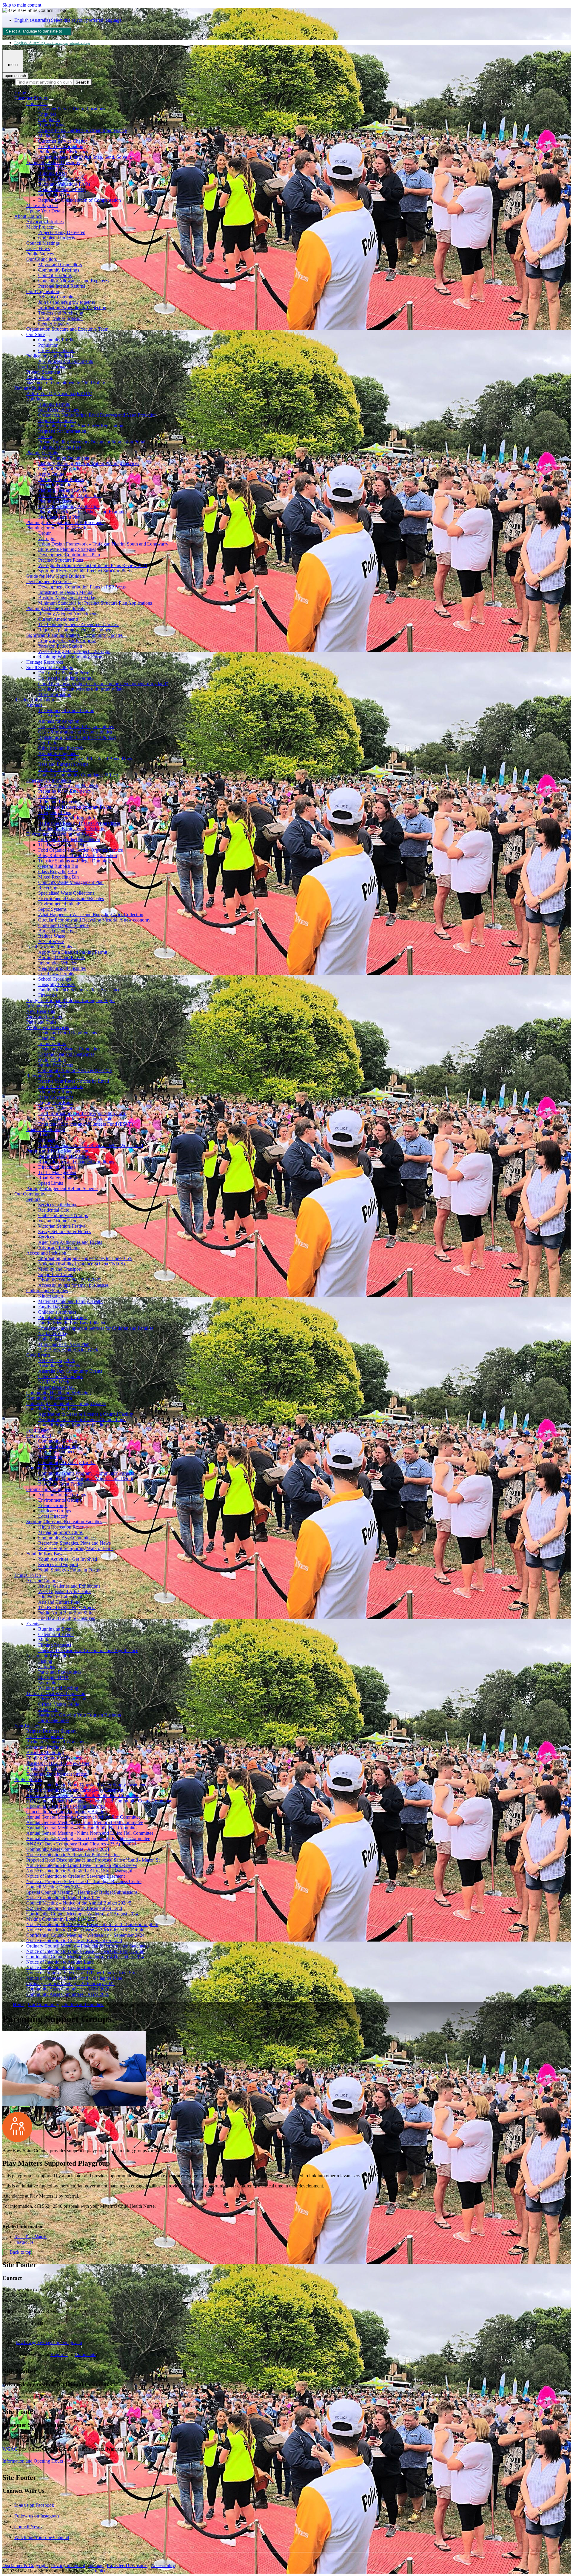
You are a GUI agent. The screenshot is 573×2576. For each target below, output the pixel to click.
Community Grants (44, 1468)
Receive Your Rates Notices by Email (74, 1081)
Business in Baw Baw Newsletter (58, 1763)
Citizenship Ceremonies (61, 1376)
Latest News (38, 248)
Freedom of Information (61, 146)
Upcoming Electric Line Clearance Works (66, 1806)
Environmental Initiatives (62, 904)
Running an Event (55, 1629)
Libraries (47, 1667)
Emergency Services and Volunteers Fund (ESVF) (86, 1124)
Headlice (47, 1038)
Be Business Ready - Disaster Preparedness (79, 823)
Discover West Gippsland (62, 1699)
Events (33, 1624)
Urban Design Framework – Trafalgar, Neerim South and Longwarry (103, 544)
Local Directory (53, 1516)
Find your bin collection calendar (69, 839)
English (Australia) (68, 20)
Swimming (48, 1683)
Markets (46, 1640)
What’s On (48, 1710)
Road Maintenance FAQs (62, 189)
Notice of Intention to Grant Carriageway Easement (75, 1790)
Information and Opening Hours (33, 2461)
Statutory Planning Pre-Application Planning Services (89, 463)
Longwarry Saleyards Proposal (67, 641)
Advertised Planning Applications (70, 496)
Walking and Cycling (58, 1688)
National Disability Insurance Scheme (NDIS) (81, 1264)
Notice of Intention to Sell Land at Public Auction (73, 1855)
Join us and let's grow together (67, 302)
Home (19, 2004)
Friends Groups (53, 1505)
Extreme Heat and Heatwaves (66, 1054)
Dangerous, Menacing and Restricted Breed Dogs (85, 759)
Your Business (28, 1726)
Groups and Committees (49, 1489)
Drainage (47, 1140)
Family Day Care (54, 1307)
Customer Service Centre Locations (72, 109)
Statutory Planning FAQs (62, 179)
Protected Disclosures (127, 2565)
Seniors (33, 1199)
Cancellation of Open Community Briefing (67, 1812)
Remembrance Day (56, 1387)
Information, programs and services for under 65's (85, 1258)
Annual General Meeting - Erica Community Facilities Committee (88, 1838)
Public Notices (40, 254)
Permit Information (56, 485)
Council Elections (55, 275)
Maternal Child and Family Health (70, 1301)
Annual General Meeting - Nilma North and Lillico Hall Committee (90, 1833)
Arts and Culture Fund (59, 1602)
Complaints (49, 120)
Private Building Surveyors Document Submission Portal (92, 442)
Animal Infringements (59, 753)
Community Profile (56, 340)
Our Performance (54, 367)
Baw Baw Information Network (68, 786)
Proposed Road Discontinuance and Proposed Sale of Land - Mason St (93, 1860)
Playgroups (24, 2242)
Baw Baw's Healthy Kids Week (68, 1350)
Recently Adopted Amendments (68, 614)
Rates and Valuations (46, 1076)
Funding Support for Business (54, 1758)
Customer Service (31, 98)
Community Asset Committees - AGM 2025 (68, 1989)
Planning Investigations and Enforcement (65, 522)
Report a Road (52, 125)
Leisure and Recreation (48, 1656)
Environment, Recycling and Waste (60, 834)
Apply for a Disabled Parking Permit (73, 952)
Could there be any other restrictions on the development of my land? (103, 684)
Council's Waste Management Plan (71, 882)
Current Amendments (58, 619)
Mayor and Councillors (60, 265)
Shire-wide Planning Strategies (67, 549)
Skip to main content (22, 5)
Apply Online (51, 474)
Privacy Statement (43, 372)
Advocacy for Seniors (59, 1248)
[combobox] (37, 31)
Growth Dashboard (56, 350)
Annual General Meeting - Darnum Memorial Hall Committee (85, 1822)
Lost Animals (51, 716)
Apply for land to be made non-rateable (75, 1119)
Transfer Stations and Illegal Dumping (74, 861)
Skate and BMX (54, 1677)
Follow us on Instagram (37, 2516)
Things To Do (28, 1575)
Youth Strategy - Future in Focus (69, 1570)
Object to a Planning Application (69, 506)
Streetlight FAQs (54, 195)
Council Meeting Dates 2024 (53, 1887)
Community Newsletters (49, 1398)
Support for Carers (56, 1274)
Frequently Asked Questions (53, 162)
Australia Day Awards (59, 1366)
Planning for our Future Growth (56, 528)
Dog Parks (48, 743)
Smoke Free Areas (56, 1065)
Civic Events (38, 1355)
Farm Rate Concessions (60, 1086)
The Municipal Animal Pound (66, 710)
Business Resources (45, 1769)
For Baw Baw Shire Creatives (67, 1618)
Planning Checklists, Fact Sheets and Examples (83, 512)
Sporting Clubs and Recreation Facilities (64, 1522)
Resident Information (34, 700)
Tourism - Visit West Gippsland (56, 1693)
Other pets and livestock (61, 748)
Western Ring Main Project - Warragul (74, 651)
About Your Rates (55, 1092)
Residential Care (54, 1210)
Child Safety (50, 1339)
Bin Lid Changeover (58, 931)
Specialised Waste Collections (66, 893)
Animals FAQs (52, 168)
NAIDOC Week (54, 1382)
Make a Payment (42, 205)
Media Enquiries (54, 136)
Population (48, 345)
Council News (28, 2527)
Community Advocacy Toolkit (67, 1462)
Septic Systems (52, 909)
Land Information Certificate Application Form (82, 1113)
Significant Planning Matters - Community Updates (74, 635)
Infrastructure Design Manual (66, 592)
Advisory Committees (59, 297)
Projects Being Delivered (62, 232)
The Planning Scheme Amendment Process (79, 624)
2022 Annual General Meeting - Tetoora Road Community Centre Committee (99, 1801)
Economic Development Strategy (57, 1774)
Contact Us (37, 103)
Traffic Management (57, 1172)
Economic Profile (43, 1747)
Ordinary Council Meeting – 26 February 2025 (70, 1983)
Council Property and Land (52, 1409)
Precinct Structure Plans (61, 560)
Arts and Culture (42, 1581)
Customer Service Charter (63, 141)
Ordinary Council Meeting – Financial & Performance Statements (88, 1946)
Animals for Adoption (59, 721)
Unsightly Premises (56, 984)
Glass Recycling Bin (58, 872)
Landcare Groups (55, 1511)
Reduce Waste (52, 936)
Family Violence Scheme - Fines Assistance (79, 990)
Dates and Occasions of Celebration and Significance (88, 1650)
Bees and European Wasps (63, 764)
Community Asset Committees (67, 1538)
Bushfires (47, 796)
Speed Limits (51, 1183)
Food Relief (37, 1430)
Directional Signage (57, 1167)
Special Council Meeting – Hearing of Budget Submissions (82, 1892)
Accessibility (163, 2565)
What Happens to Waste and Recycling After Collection (91, 915)
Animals (34, 705)
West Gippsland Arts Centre (64, 1591)
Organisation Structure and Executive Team (67, 329)
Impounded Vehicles (57, 963)
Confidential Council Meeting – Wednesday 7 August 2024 (82, 1914)
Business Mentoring (45, 1752)
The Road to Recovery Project (67, 1607)
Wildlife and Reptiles (58, 769)
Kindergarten (51, 1296)
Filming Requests (55, 1645)
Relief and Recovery (58, 802)
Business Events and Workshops (57, 1742)
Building (34, 399)
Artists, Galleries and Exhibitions (69, 1586)
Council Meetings (43, 243)
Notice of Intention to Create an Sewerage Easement (76, 1876)
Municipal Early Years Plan (64, 1344)
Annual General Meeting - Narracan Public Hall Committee (82, 1828)
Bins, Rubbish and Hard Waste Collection (78, 855)
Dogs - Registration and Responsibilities (76, 727)
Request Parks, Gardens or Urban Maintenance (83, 130)
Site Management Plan (59, 517)
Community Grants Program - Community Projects (86, 1473)
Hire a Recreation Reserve (63, 1527)
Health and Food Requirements (68, 1033)
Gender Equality (54, 324)
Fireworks (48, 995)
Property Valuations (57, 1108)
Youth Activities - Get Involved (68, 1559)
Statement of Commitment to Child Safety (66, 383)
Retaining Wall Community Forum (71, 657)
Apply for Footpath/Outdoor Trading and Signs (71, 1000)
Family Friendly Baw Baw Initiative (72, 1323)
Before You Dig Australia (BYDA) (59, 393)
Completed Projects (57, 238)
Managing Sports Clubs (60, 1532)
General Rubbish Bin (58, 866)
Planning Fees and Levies (62, 490)
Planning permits (42, 453)
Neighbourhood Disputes (62, 968)
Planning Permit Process (61, 479)
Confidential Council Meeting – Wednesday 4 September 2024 (85, 1935)
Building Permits (54, 404)
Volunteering (50, 1457)
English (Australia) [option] (52, 43)
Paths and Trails (41, 1022)
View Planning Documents (64, 458)
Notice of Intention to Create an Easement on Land (74, 1908)
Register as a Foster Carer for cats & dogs (77, 737)
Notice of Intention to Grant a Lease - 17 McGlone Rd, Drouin (85, 1951)
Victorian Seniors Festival (62, 1226)
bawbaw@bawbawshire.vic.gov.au (49, 2342)
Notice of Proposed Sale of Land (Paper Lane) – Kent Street (83, 1973)
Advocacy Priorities (45, 222)
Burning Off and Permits (61, 957)
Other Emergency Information (67, 818)
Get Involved (39, 1436)
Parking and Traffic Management (57, 1151)
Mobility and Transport (60, 1269)
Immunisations (52, 1043)
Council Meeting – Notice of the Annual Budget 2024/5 (79, 1903)
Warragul (47, 539)
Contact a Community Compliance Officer (78, 775)
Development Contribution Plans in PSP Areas (82, 587)
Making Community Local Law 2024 (62, 1919)
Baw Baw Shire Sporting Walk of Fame (76, 1548)
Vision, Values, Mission (60, 318)
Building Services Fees (60, 447)
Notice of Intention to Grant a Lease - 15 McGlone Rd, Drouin (85, 1930)
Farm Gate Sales (54, 1720)
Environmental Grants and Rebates (71, 898)
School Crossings (55, 979)
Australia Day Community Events (70, 1371)
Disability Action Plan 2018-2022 (70, 1280)
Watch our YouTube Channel (42, 2537)
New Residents (41, 1011)
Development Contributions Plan (69, 555)
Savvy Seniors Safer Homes (65, 1231)
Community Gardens (58, 1441)
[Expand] (51, 100)
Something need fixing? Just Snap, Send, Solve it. (85, 157)
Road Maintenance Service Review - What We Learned (91, 1146)
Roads (44, 1135)
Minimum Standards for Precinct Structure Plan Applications (95, 603)
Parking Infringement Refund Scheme (62, 1188)
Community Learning (58, 1446)
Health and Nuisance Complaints (69, 1049)
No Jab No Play (53, 1334)
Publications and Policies (50, 356)
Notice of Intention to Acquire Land (60, 1962)
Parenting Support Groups (63, 1317)
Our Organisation (43, 291)
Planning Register (55, 501)
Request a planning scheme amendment (75, 630)
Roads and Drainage (46, 1129)
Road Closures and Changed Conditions (76, 1162)
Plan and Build (28, 388)
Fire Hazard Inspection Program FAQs (75, 807)
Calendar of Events (56, 1634)
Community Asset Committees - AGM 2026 (68, 1994)
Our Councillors (41, 259)
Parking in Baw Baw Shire (64, 1156)
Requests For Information (62, 431)
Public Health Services (48, 1027)
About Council (28, 216)
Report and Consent (57, 420)
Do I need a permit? (45, 1736)
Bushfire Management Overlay (67, 598)
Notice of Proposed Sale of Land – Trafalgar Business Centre (84, 1881)
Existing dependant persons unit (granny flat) (80, 689)
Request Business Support (51, 1731)
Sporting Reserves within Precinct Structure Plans (85, 571)
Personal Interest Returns (62, 286)
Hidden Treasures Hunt (60, 1597)
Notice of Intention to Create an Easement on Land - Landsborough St (92, 1924)
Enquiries (47, 114)
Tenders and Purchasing (61, 313)
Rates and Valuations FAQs (64, 184)
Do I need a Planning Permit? (66, 673)
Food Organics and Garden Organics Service (81, 850)
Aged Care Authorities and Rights (70, 1242)
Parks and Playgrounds (60, 1672)
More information (55, 694)
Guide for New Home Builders (56, 576)
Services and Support (58, 1564)
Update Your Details (45, 211)
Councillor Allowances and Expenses (73, 281)
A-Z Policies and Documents (66, 361)
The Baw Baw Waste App (63, 845)
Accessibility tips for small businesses (73, 1285)
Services (46, 1237)
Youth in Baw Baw (44, 1554)
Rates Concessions (56, 1097)
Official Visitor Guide (59, 1704)
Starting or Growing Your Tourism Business (80, 1715)
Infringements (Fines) (46, 1006)
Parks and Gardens (44, 1017)
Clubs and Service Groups (63, 1215)
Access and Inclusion (46, 1253)
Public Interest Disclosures (63, 152)
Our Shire (36, 334)
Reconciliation (40, 377)
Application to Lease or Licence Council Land (82, 1419)
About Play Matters (31, 2237)
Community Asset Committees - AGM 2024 (68, 1849)
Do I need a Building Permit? (66, 678)
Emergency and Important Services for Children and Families (96, 1328)
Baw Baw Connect (56, 1452)
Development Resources (49, 581)
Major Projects (40, 227)
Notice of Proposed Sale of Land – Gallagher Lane (74, 1978)
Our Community (30, 1194)
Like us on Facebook (34, 2505)
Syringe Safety (52, 1060)
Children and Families (47, 1291)
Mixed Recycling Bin (58, 877)
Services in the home (58, 1205)
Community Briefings (59, 270)
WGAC (10, 2449)
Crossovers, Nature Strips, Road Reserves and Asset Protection (97, 415)
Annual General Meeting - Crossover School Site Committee (83, 1817)
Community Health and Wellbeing (58, 1393)
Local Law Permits (56, 974)
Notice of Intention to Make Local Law (63, 1898)
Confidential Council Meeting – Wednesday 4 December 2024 (85, 1957)
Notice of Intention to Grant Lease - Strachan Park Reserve (82, 1865)
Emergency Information (49, 780)
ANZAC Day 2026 (57, 1360)
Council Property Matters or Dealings (73, 1425)
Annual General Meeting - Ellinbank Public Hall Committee (83, 1795)
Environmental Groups (60, 1500)
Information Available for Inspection (72, 308)
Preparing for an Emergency (65, 791)
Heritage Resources (45, 662)
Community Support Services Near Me (75, 1070)
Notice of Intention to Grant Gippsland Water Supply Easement (86, 1785)
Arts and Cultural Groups (62, 1495)
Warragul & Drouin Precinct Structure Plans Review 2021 (93, 565)
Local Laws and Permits (49, 947)
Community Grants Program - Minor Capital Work (86, 1479)
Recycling (48, 888)
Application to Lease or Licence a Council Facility (86, 1414)
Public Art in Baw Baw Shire (66, 1613)
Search (9, 82)
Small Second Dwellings (50, 667)
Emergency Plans (55, 812)
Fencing (46, 436)
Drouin (45, 533)
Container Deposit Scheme (63, 925)
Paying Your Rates (56, 1103)
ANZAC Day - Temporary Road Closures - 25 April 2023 (81, 1844)
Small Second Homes (58, 410)
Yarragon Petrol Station (60, 646)
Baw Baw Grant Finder (60, 1484)
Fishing (45, 1661)
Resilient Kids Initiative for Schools (72, 829)
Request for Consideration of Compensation (80, 200)
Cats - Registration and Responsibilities (75, 732)
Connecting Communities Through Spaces (66, 1403)
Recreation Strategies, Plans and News (74, 1543)
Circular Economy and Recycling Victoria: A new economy (94, 920)
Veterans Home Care (58, 1221)
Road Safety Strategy (58, 1178)
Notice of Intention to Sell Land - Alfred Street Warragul (79, 1871)
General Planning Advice (62, 469)
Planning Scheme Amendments (56, 608)
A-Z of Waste (51, 941)
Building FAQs (53, 173)
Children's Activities (57, 1312)
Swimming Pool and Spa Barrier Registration (81, 426)
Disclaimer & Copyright (25, 2565)
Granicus (100, 2571)
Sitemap (96, 2565)
